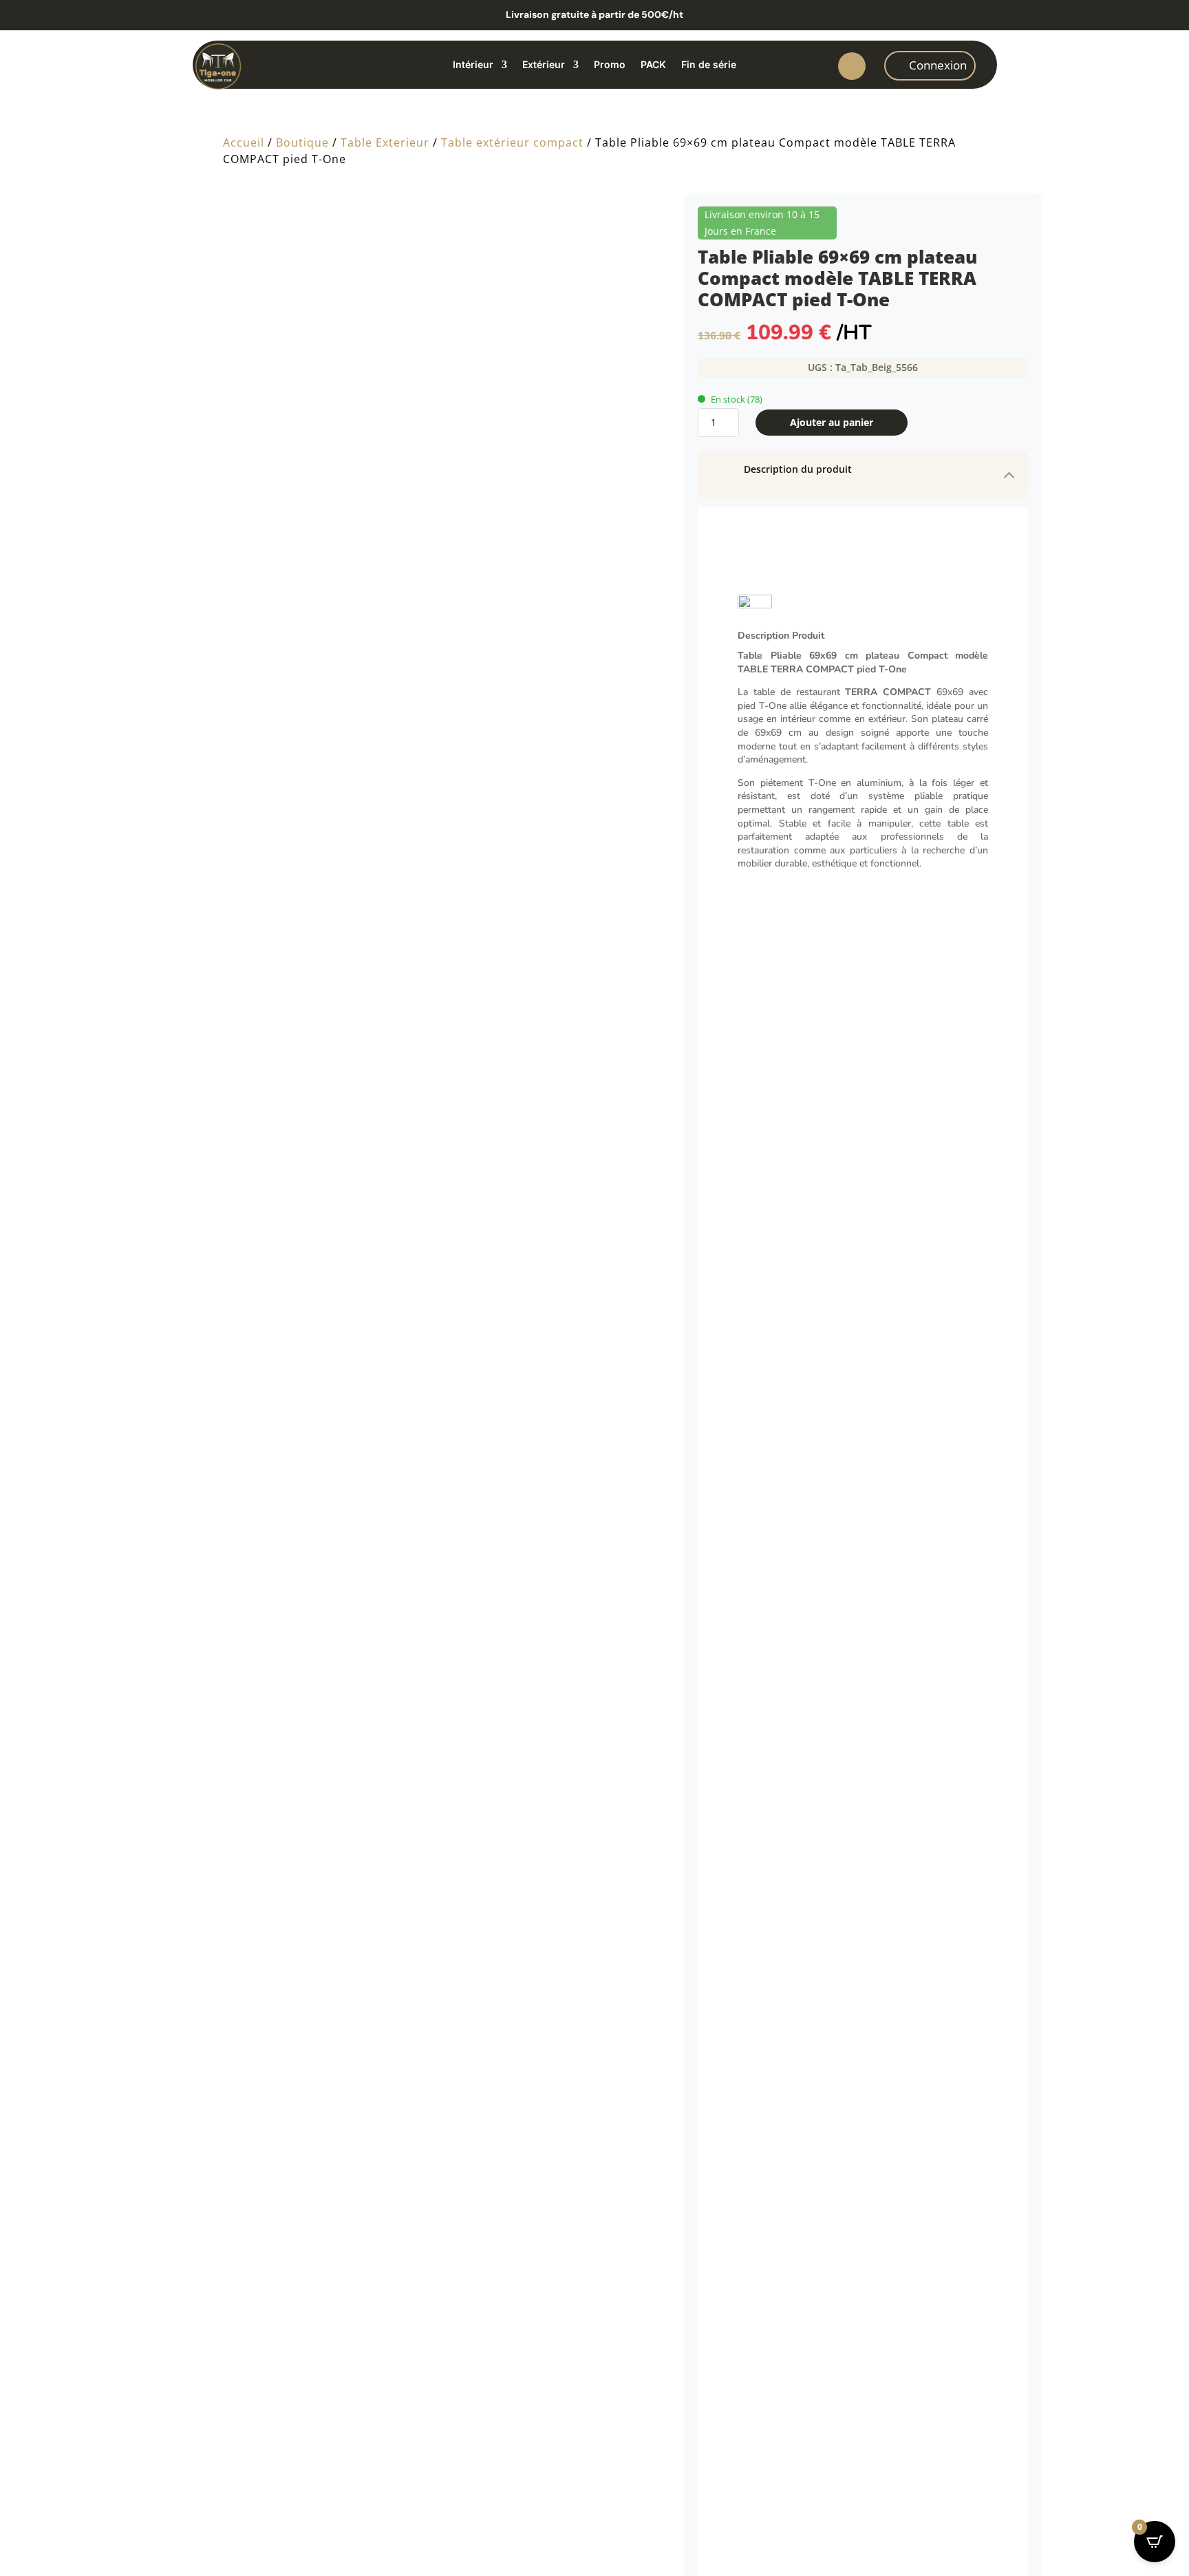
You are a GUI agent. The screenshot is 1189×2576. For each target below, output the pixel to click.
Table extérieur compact (512, 142)
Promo (610, 65)
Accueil (244, 142)
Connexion (938, 65)
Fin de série (709, 65)
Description (753, 645)
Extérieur (544, 65)
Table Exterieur (385, 142)
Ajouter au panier (832, 422)
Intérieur (473, 65)
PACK (653, 65)
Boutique (302, 142)
